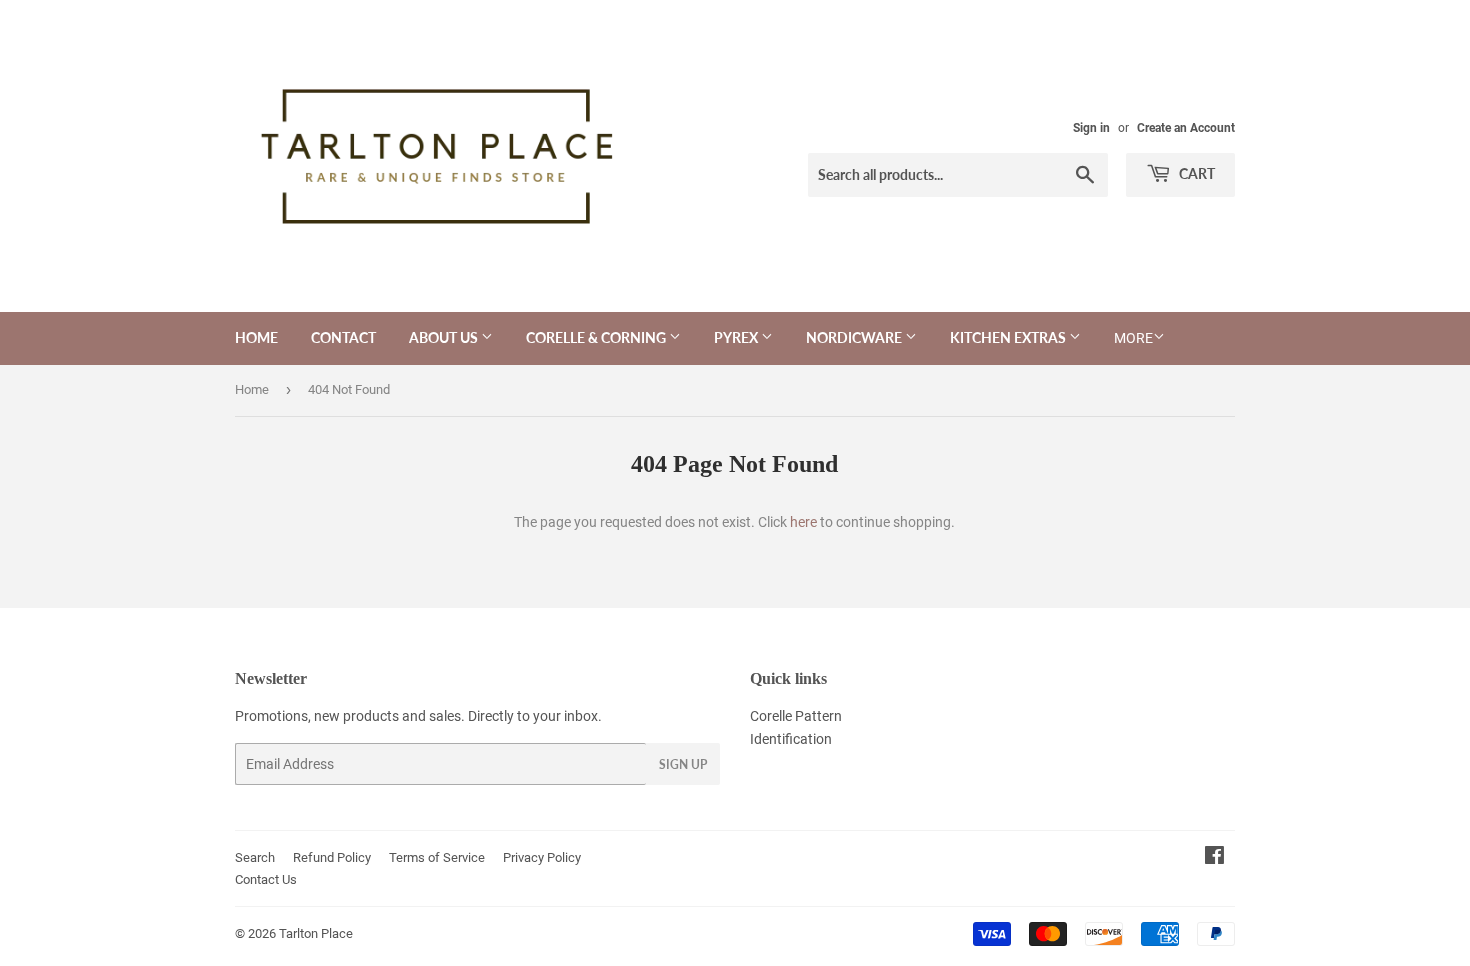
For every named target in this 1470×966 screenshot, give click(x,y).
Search (255, 857)
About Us (445, 337)
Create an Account (1186, 128)
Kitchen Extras (1009, 337)
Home (256, 337)
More (1133, 338)
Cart (1195, 173)
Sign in (1091, 128)
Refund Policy (332, 857)
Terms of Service (437, 857)
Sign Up (683, 764)
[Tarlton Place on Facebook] (1214, 858)
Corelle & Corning (597, 337)
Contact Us (266, 879)
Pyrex (737, 337)
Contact (343, 337)
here (803, 522)
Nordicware (855, 337)
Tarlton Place (316, 933)
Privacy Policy (542, 857)
